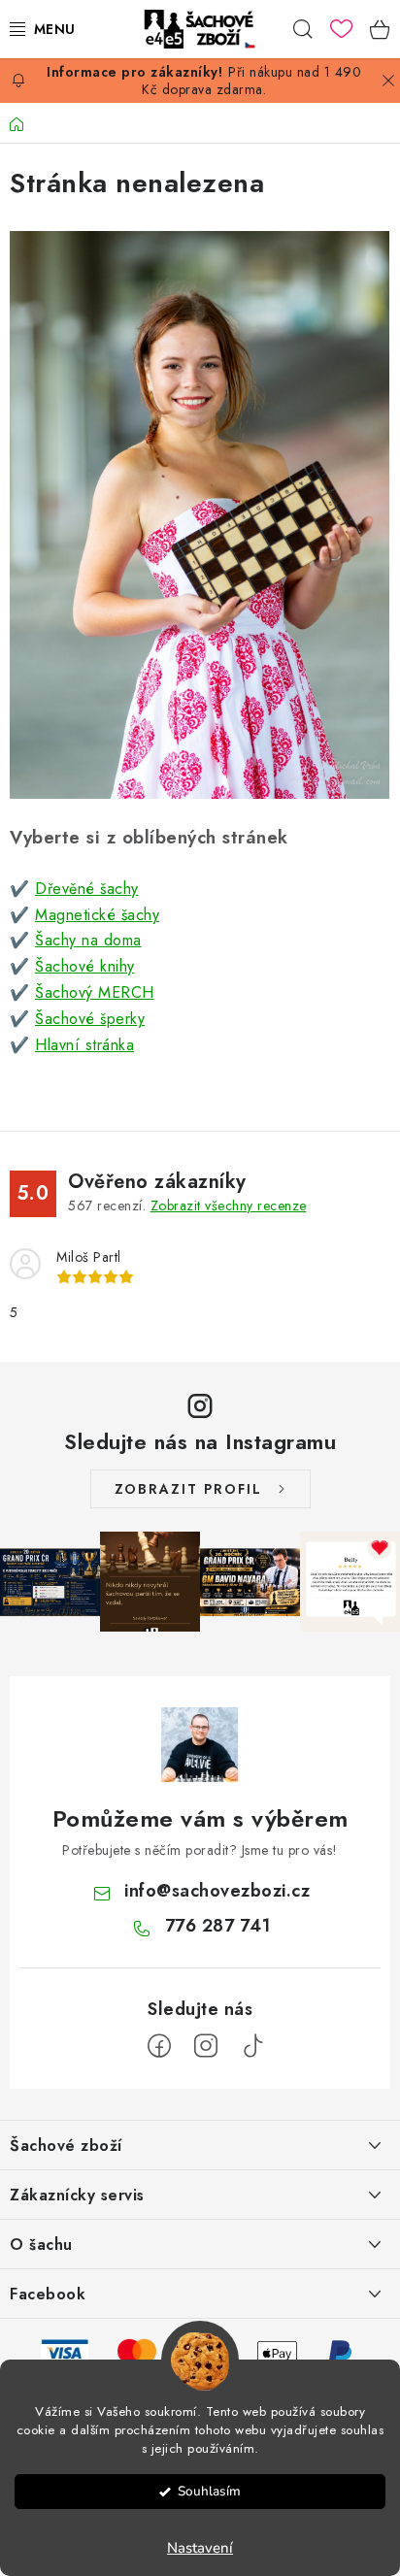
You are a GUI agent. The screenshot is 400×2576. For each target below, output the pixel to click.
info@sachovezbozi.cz (217, 1891)
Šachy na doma (88, 940)
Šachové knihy (85, 966)
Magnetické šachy (97, 915)
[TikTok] (252, 2046)
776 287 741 (218, 1926)
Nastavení (200, 2548)
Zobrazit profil (188, 1489)
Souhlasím (209, 2491)
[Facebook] (159, 2046)
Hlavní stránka (84, 1045)
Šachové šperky (90, 1019)
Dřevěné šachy (87, 889)
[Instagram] (206, 2046)
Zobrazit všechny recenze (229, 1205)
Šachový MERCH (95, 992)
